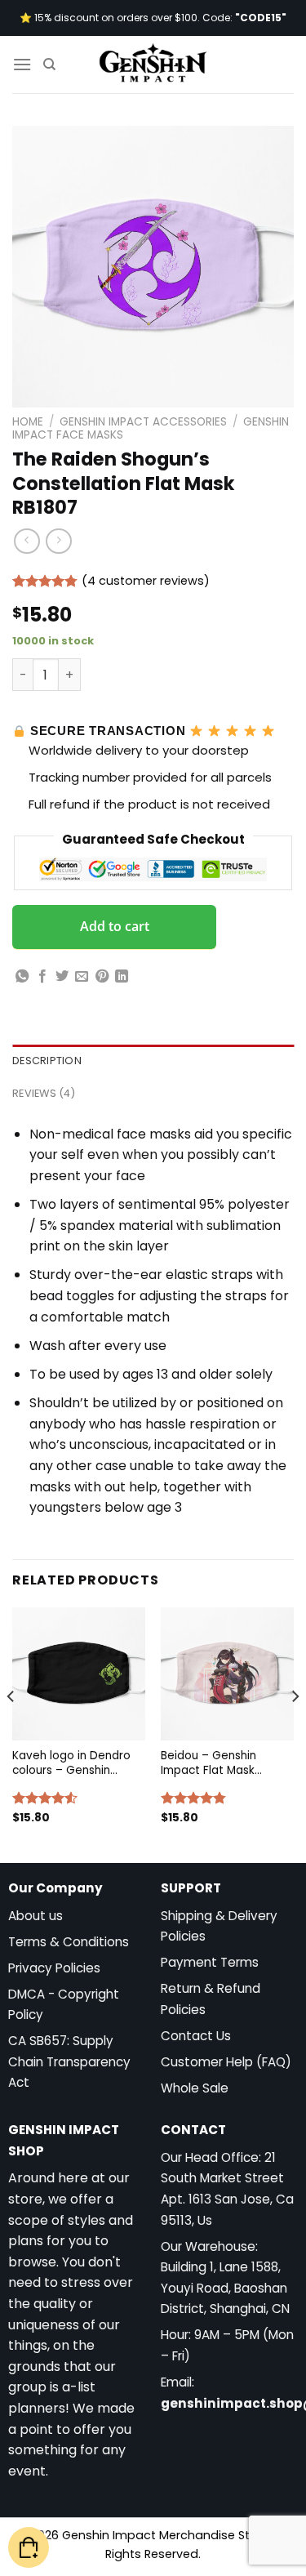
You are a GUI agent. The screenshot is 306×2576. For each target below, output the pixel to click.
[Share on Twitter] (62, 977)
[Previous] (11, 1729)
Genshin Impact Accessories (143, 422)
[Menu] (22, 64)
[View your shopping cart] (29, 2548)
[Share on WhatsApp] (22, 977)
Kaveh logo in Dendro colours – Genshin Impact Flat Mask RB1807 (71, 1763)
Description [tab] (47, 1061)
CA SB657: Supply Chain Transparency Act (69, 2061)
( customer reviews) (146, 581)
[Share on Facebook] (42, 977)
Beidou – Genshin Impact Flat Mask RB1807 (208, 1763)
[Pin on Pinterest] (102, 977)
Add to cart (115, 926)
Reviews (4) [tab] (44, 1093)
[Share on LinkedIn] (122, 977)
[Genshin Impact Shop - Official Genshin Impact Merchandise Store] (153, 65)
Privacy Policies (54, 1968)
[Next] (295, 1729)
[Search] (49, 65)
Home (28, 422)
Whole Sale (195, 2088)
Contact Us (196, 2036)
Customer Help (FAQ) (226, 2062)
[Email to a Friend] (82, 977)
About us (35, 1916)
